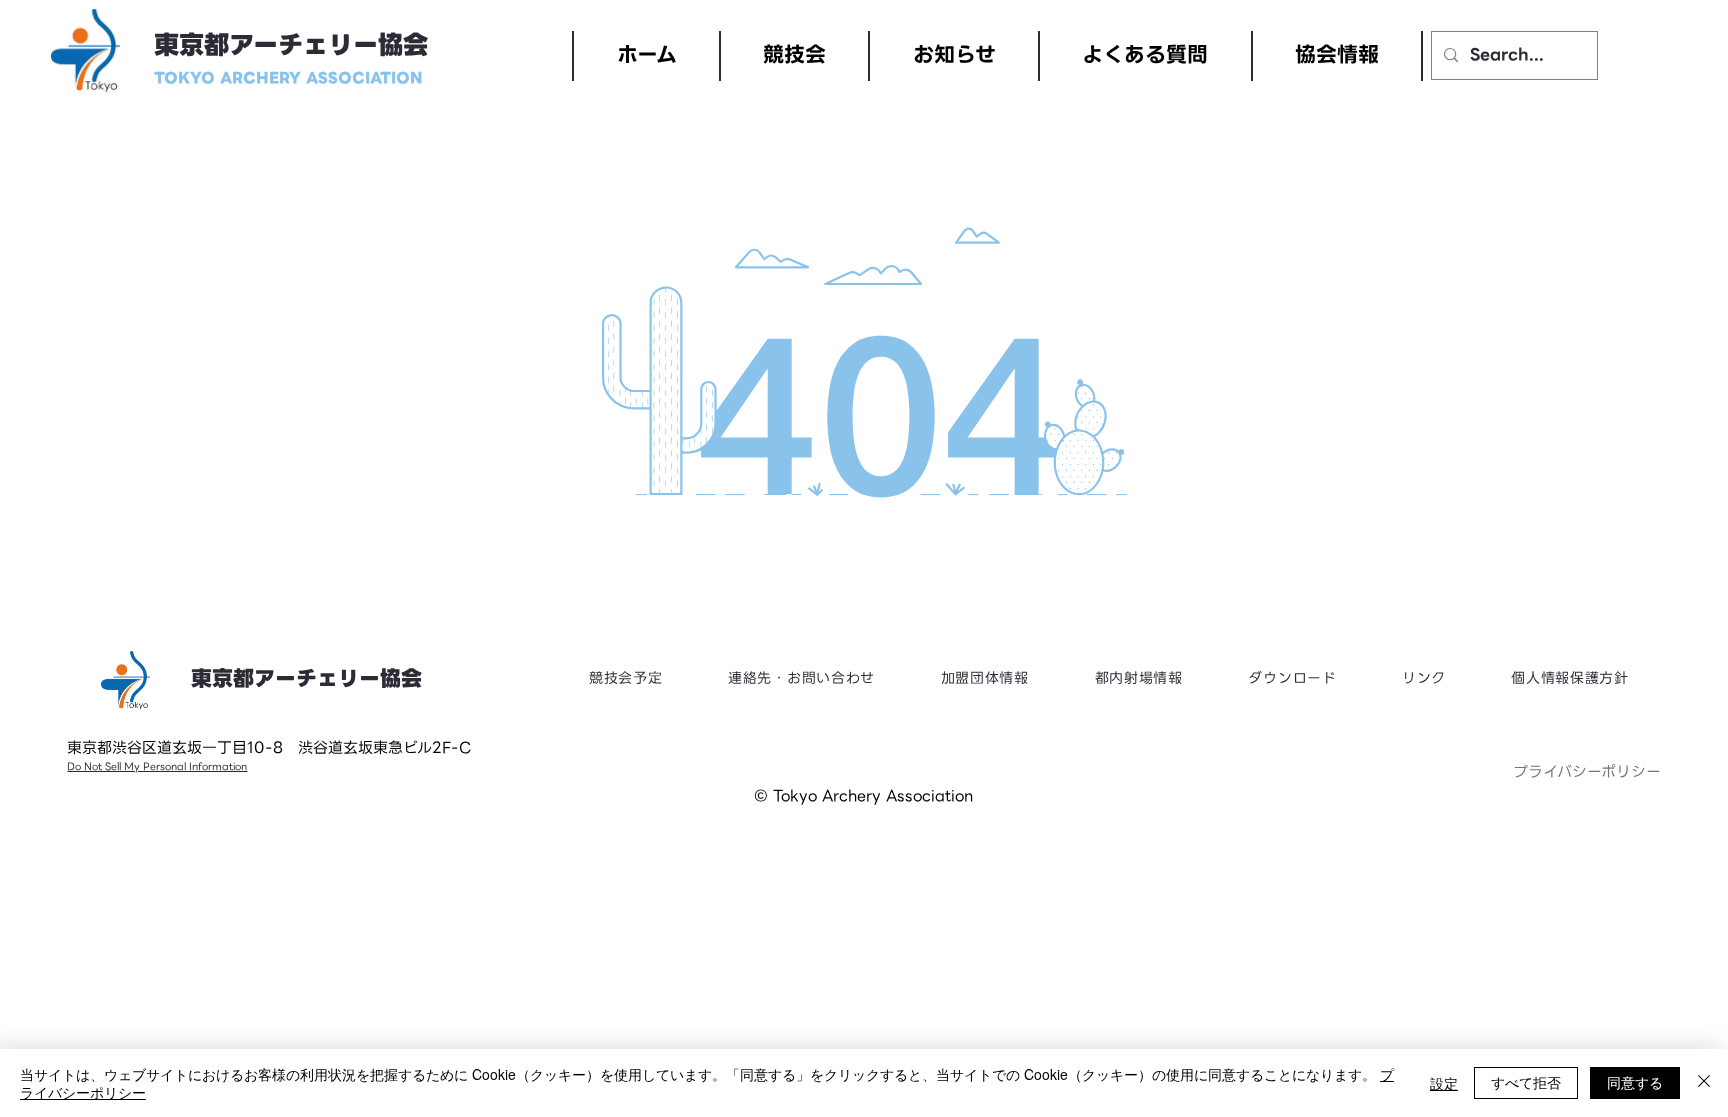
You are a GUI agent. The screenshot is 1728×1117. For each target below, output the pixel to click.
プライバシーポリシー (1587, 772)
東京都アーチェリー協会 (291, 45)
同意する (1635, 1082)
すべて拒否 (1526, 1082)
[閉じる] (1704, 1083)
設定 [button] (1444, 1083)
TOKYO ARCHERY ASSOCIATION (288, 78)
